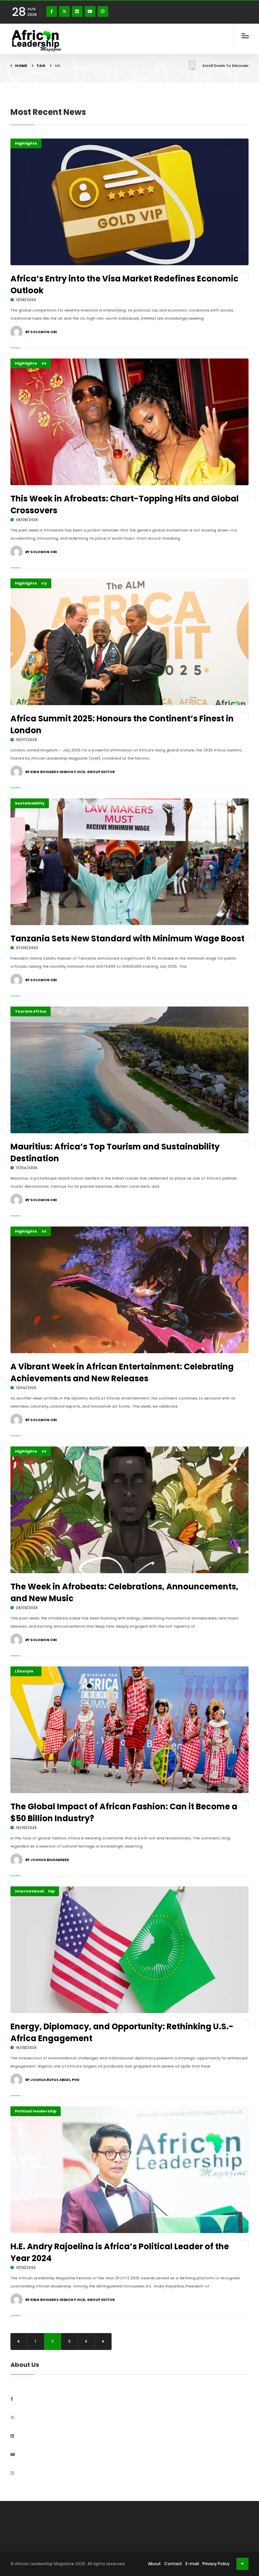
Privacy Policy (216, 2564)
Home (21, 66)
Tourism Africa (31, 1011)
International (30, 1891)
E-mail (192, 2564)
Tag (41, 66)
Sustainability (30, 803)
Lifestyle (24, 1671)
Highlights (26, 143)
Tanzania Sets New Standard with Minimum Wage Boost (127, 938)
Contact (173, 2564)
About (154, 2564)
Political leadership (36, 2111)
